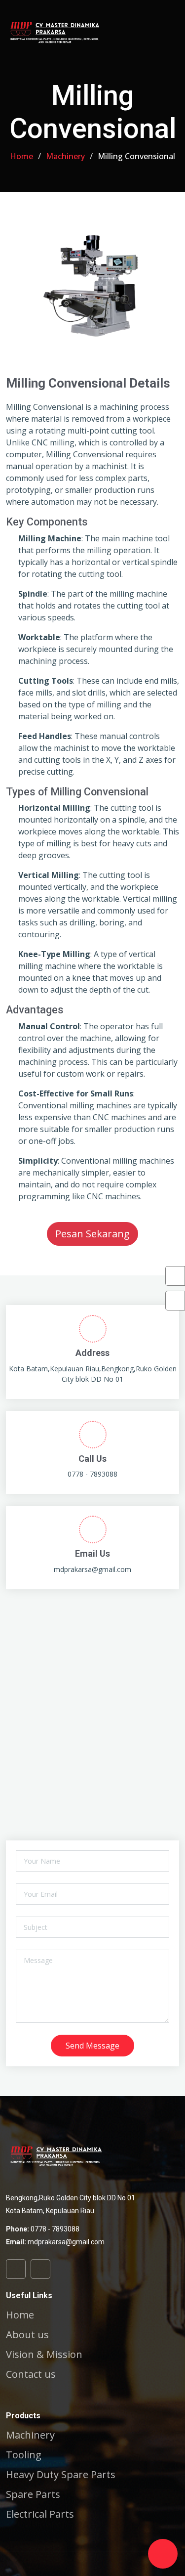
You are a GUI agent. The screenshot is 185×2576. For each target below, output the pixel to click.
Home (21, 156)
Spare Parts (33, 2494)
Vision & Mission (44, 2355)
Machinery (65, 156)
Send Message (92, 2046)
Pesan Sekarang (92, 1234)
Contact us (31, 2374)
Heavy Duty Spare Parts (61, 2475)
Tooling (24, 2455)
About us (27, 2335)
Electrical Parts (40, 2514)
